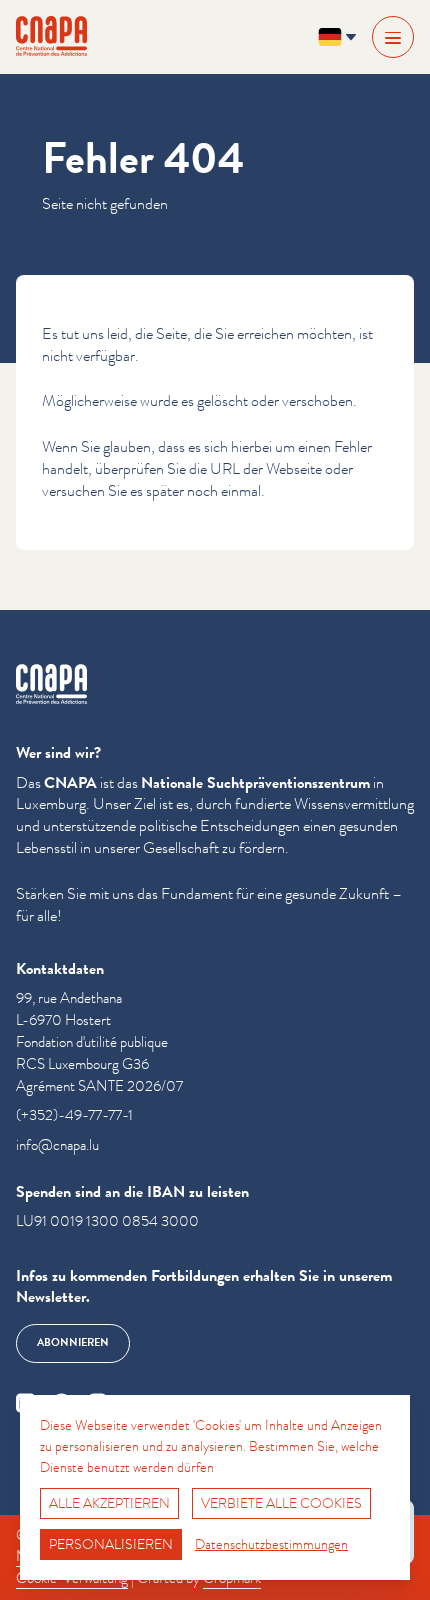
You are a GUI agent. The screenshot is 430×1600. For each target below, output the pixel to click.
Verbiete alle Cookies (281, 1503)
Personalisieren (111, 1544)
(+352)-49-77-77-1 (74, 1115)
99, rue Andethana (69, 998)
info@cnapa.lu (57, 1145)
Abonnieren (73, 1342)
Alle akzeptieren (109, 1503)
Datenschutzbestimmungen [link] (271, 1544)
